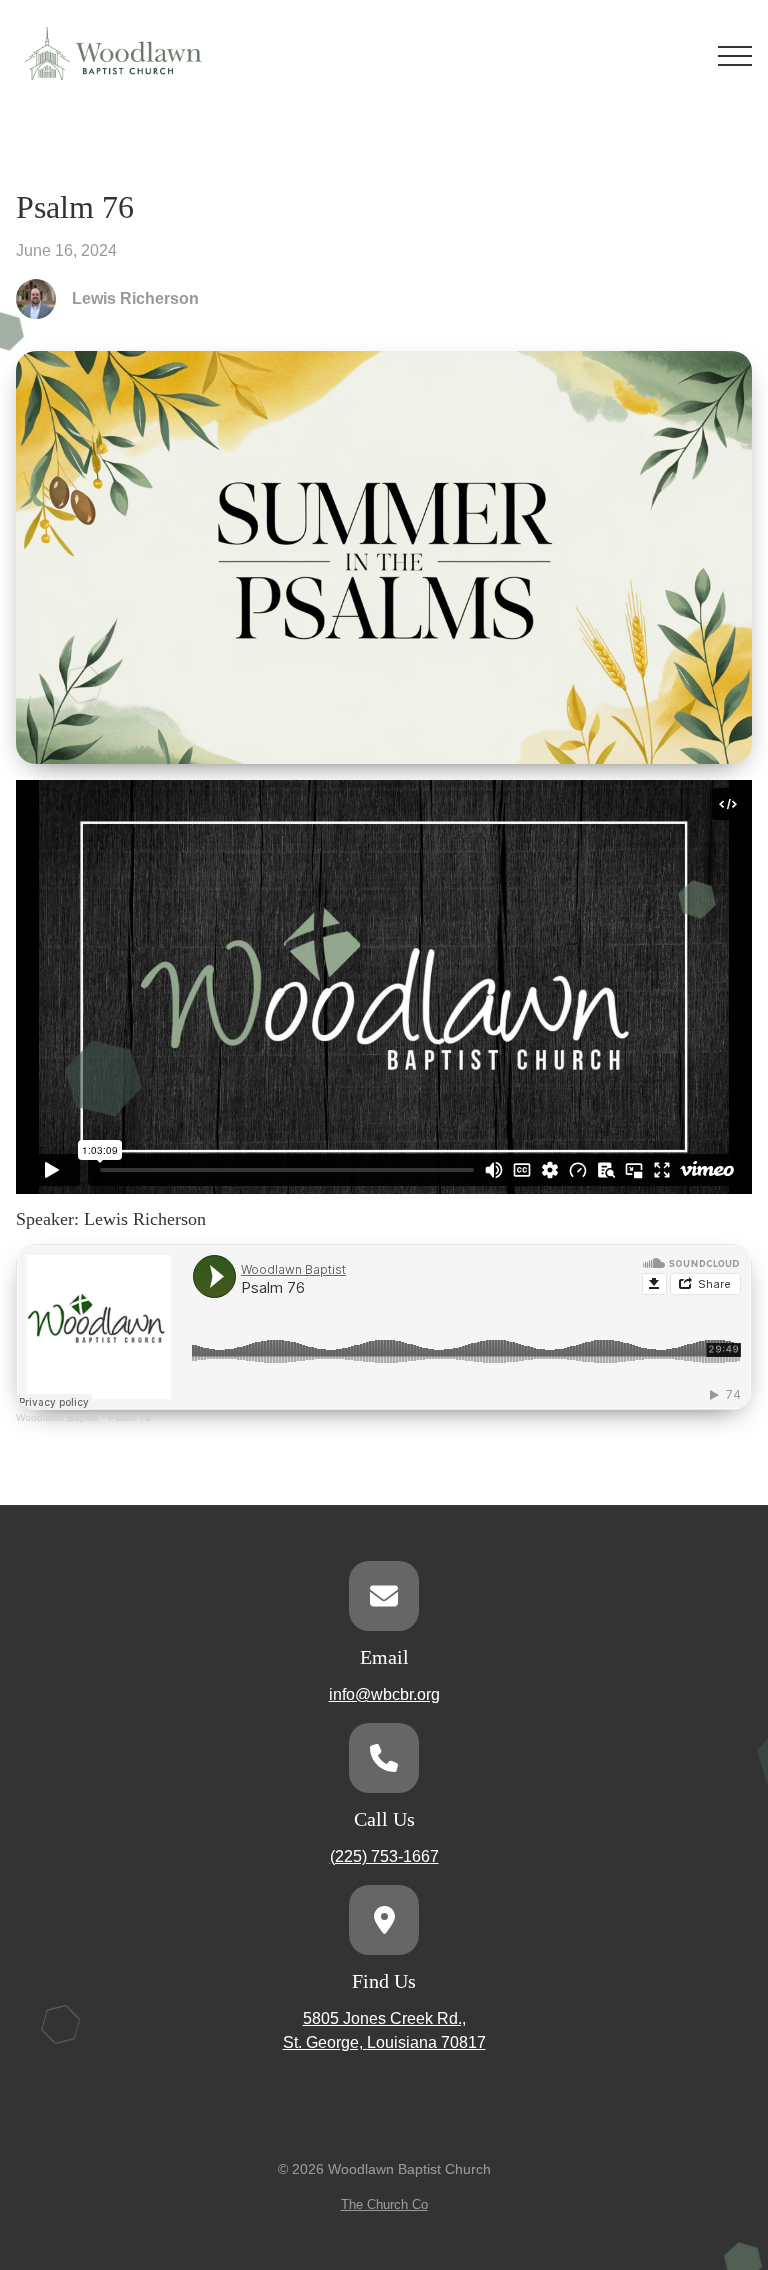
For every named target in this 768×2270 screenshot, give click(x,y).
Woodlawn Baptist (57, 1417)
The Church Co (384, 2204)
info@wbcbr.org (384, 1694)
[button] (735, 56)
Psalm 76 (129, 1417)
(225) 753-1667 (384, 1856)
